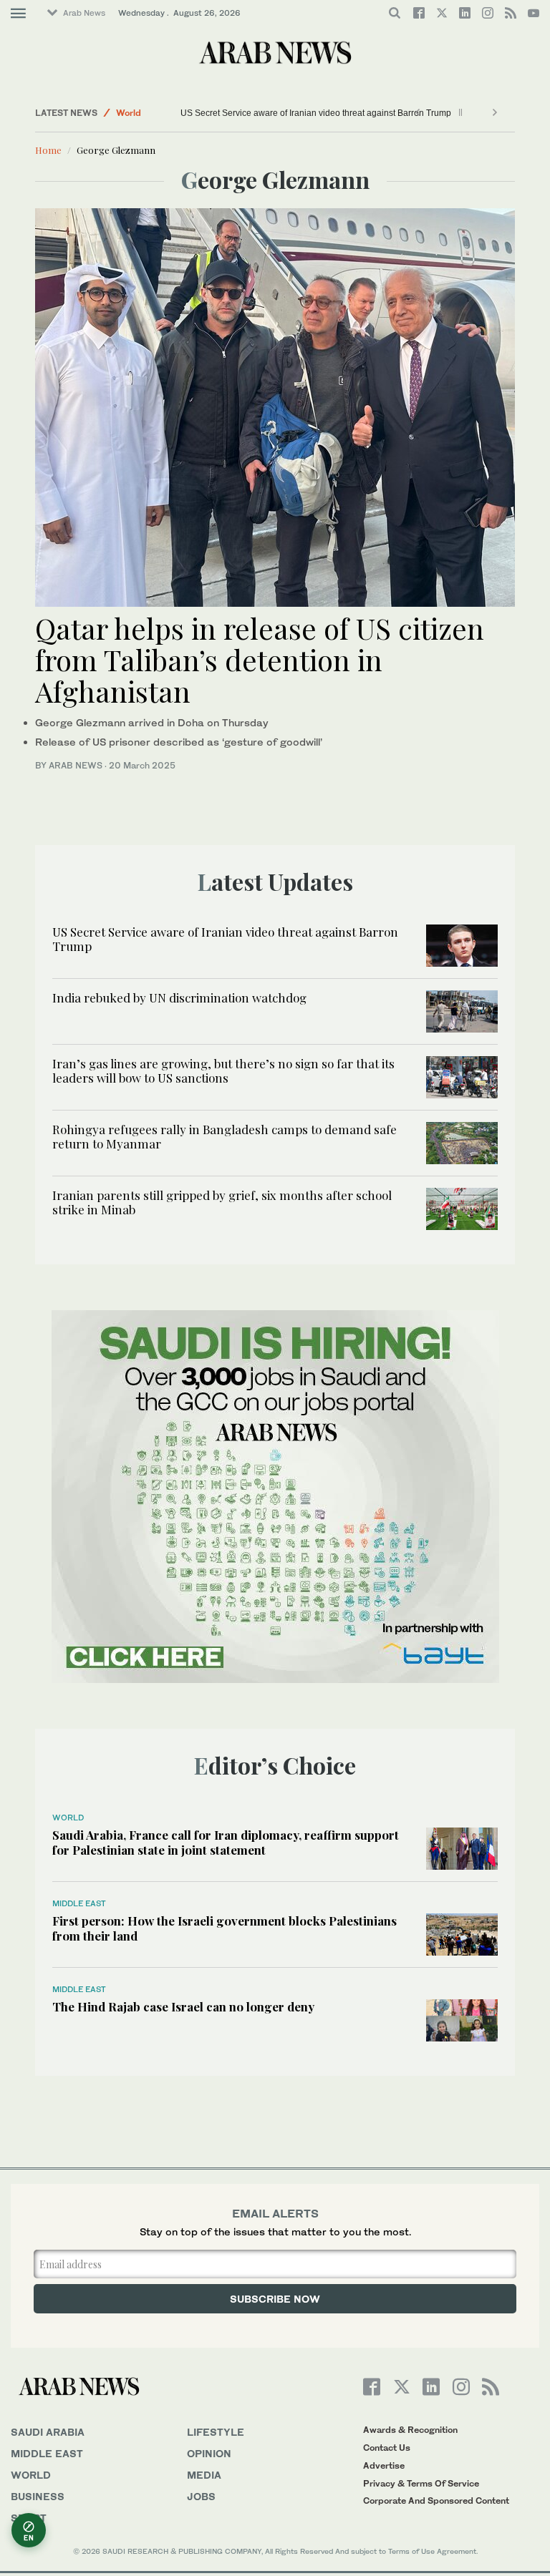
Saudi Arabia (48, 2432)
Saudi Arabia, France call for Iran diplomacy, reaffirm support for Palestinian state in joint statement (226, 1842)
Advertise (384, 2465)
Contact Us (387, 2448)
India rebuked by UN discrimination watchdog (179, 997)
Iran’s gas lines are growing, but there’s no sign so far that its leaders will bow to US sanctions (223, 1070)
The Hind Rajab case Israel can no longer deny (183, 2006)
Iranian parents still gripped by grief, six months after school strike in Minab (222, 1202)
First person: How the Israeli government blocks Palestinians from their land (225, 1928)
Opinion (209, 2453)
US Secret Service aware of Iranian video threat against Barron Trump (317, 113)
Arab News (84, 13)
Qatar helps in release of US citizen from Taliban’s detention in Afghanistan (260, 659)
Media (204, 2475)
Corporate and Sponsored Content (436, 2501)
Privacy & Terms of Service (421, 2483)
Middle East (79, 1903)
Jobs (201, 2496)
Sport (29, 2518)
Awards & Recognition (410, 2430)
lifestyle (216, 2432)
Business (38, 2496)
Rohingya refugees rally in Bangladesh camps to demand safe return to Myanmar (225, 1136)
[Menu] (18, 14)
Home (48, 150)
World (129, 113)
